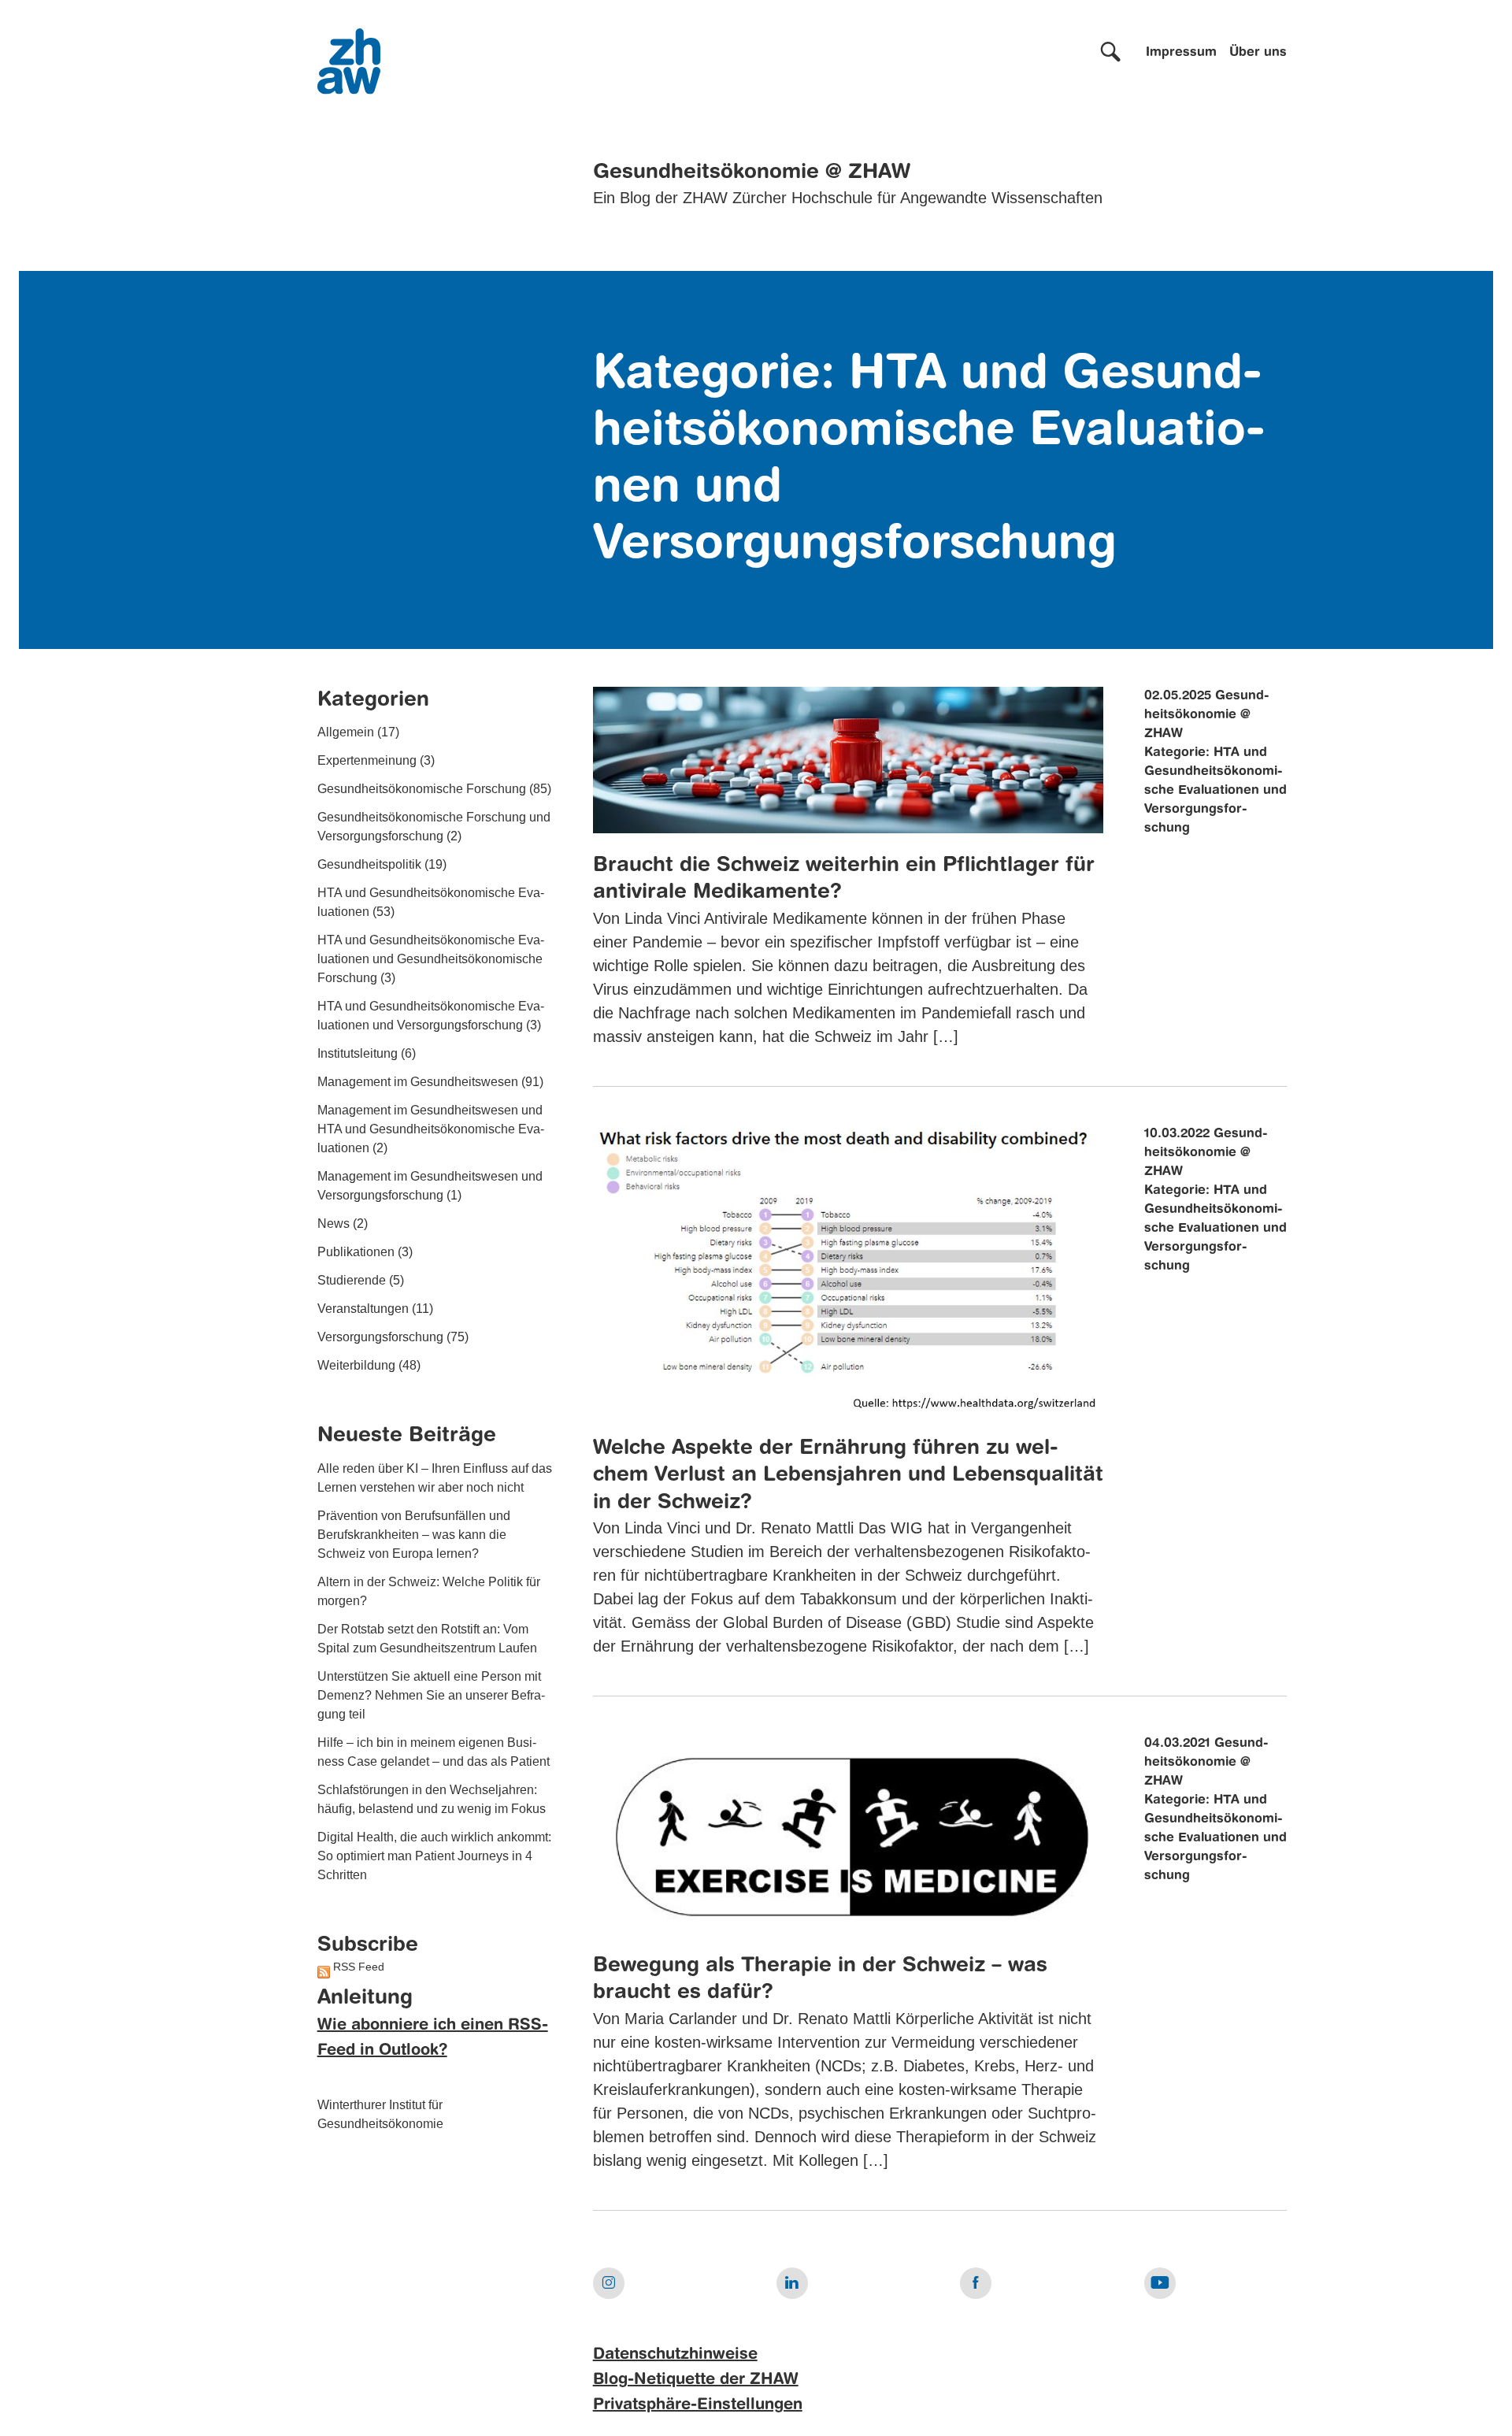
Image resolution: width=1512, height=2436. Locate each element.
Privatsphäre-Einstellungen (698, 2405)
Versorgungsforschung (380, 1338)
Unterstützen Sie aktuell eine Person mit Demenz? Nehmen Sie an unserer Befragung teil (431, 1695)
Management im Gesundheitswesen (418, 1083)
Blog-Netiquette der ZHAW (696, 2380)
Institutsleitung (358, 1054)
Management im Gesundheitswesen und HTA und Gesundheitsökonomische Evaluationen (431, 1130)
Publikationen (356, 1253)
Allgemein (346, 733)
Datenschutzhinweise (675, 2355)
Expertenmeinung (367, 761)
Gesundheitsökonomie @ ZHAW (752, 172)
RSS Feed (359, 1967)
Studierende (352, 1281)
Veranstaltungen (363, 1309)
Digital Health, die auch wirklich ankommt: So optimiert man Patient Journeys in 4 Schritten (434, 1856)
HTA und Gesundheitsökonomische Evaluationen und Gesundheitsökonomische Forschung (431, 960)
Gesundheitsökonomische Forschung (422, 790)
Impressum (1181, 53)
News (334, 1224)
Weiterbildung (356, 1366)
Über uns (1258, 53)
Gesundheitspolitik (369, 865)
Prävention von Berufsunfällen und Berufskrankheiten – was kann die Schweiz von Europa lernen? (414, 1535)
